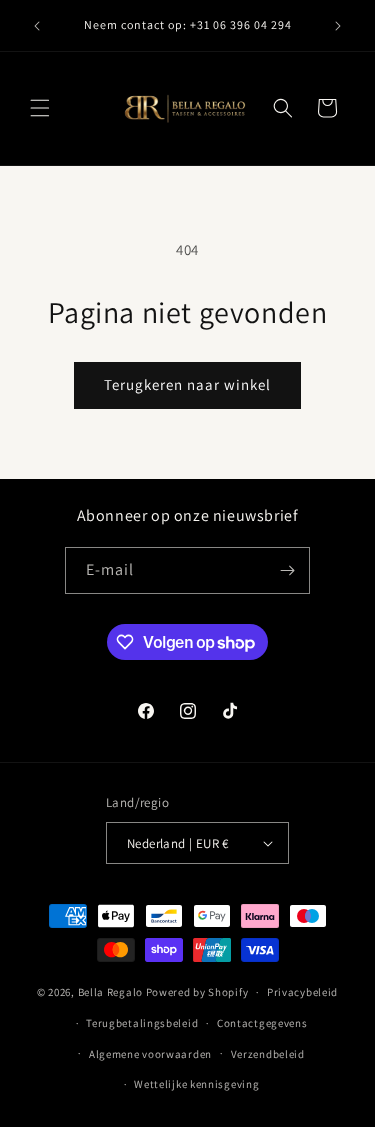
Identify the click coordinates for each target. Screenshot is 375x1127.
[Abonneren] (287, 570)
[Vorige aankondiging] (37, 26)
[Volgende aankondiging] (338, 26)
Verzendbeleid (268, 1054)
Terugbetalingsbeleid (142, 1023)
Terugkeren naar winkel (187, 384)
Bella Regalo (110, 992)
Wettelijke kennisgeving (196, 1084)
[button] (40, 108)
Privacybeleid (302, 992)
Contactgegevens (262, 1023)
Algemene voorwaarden (150, 1054)
